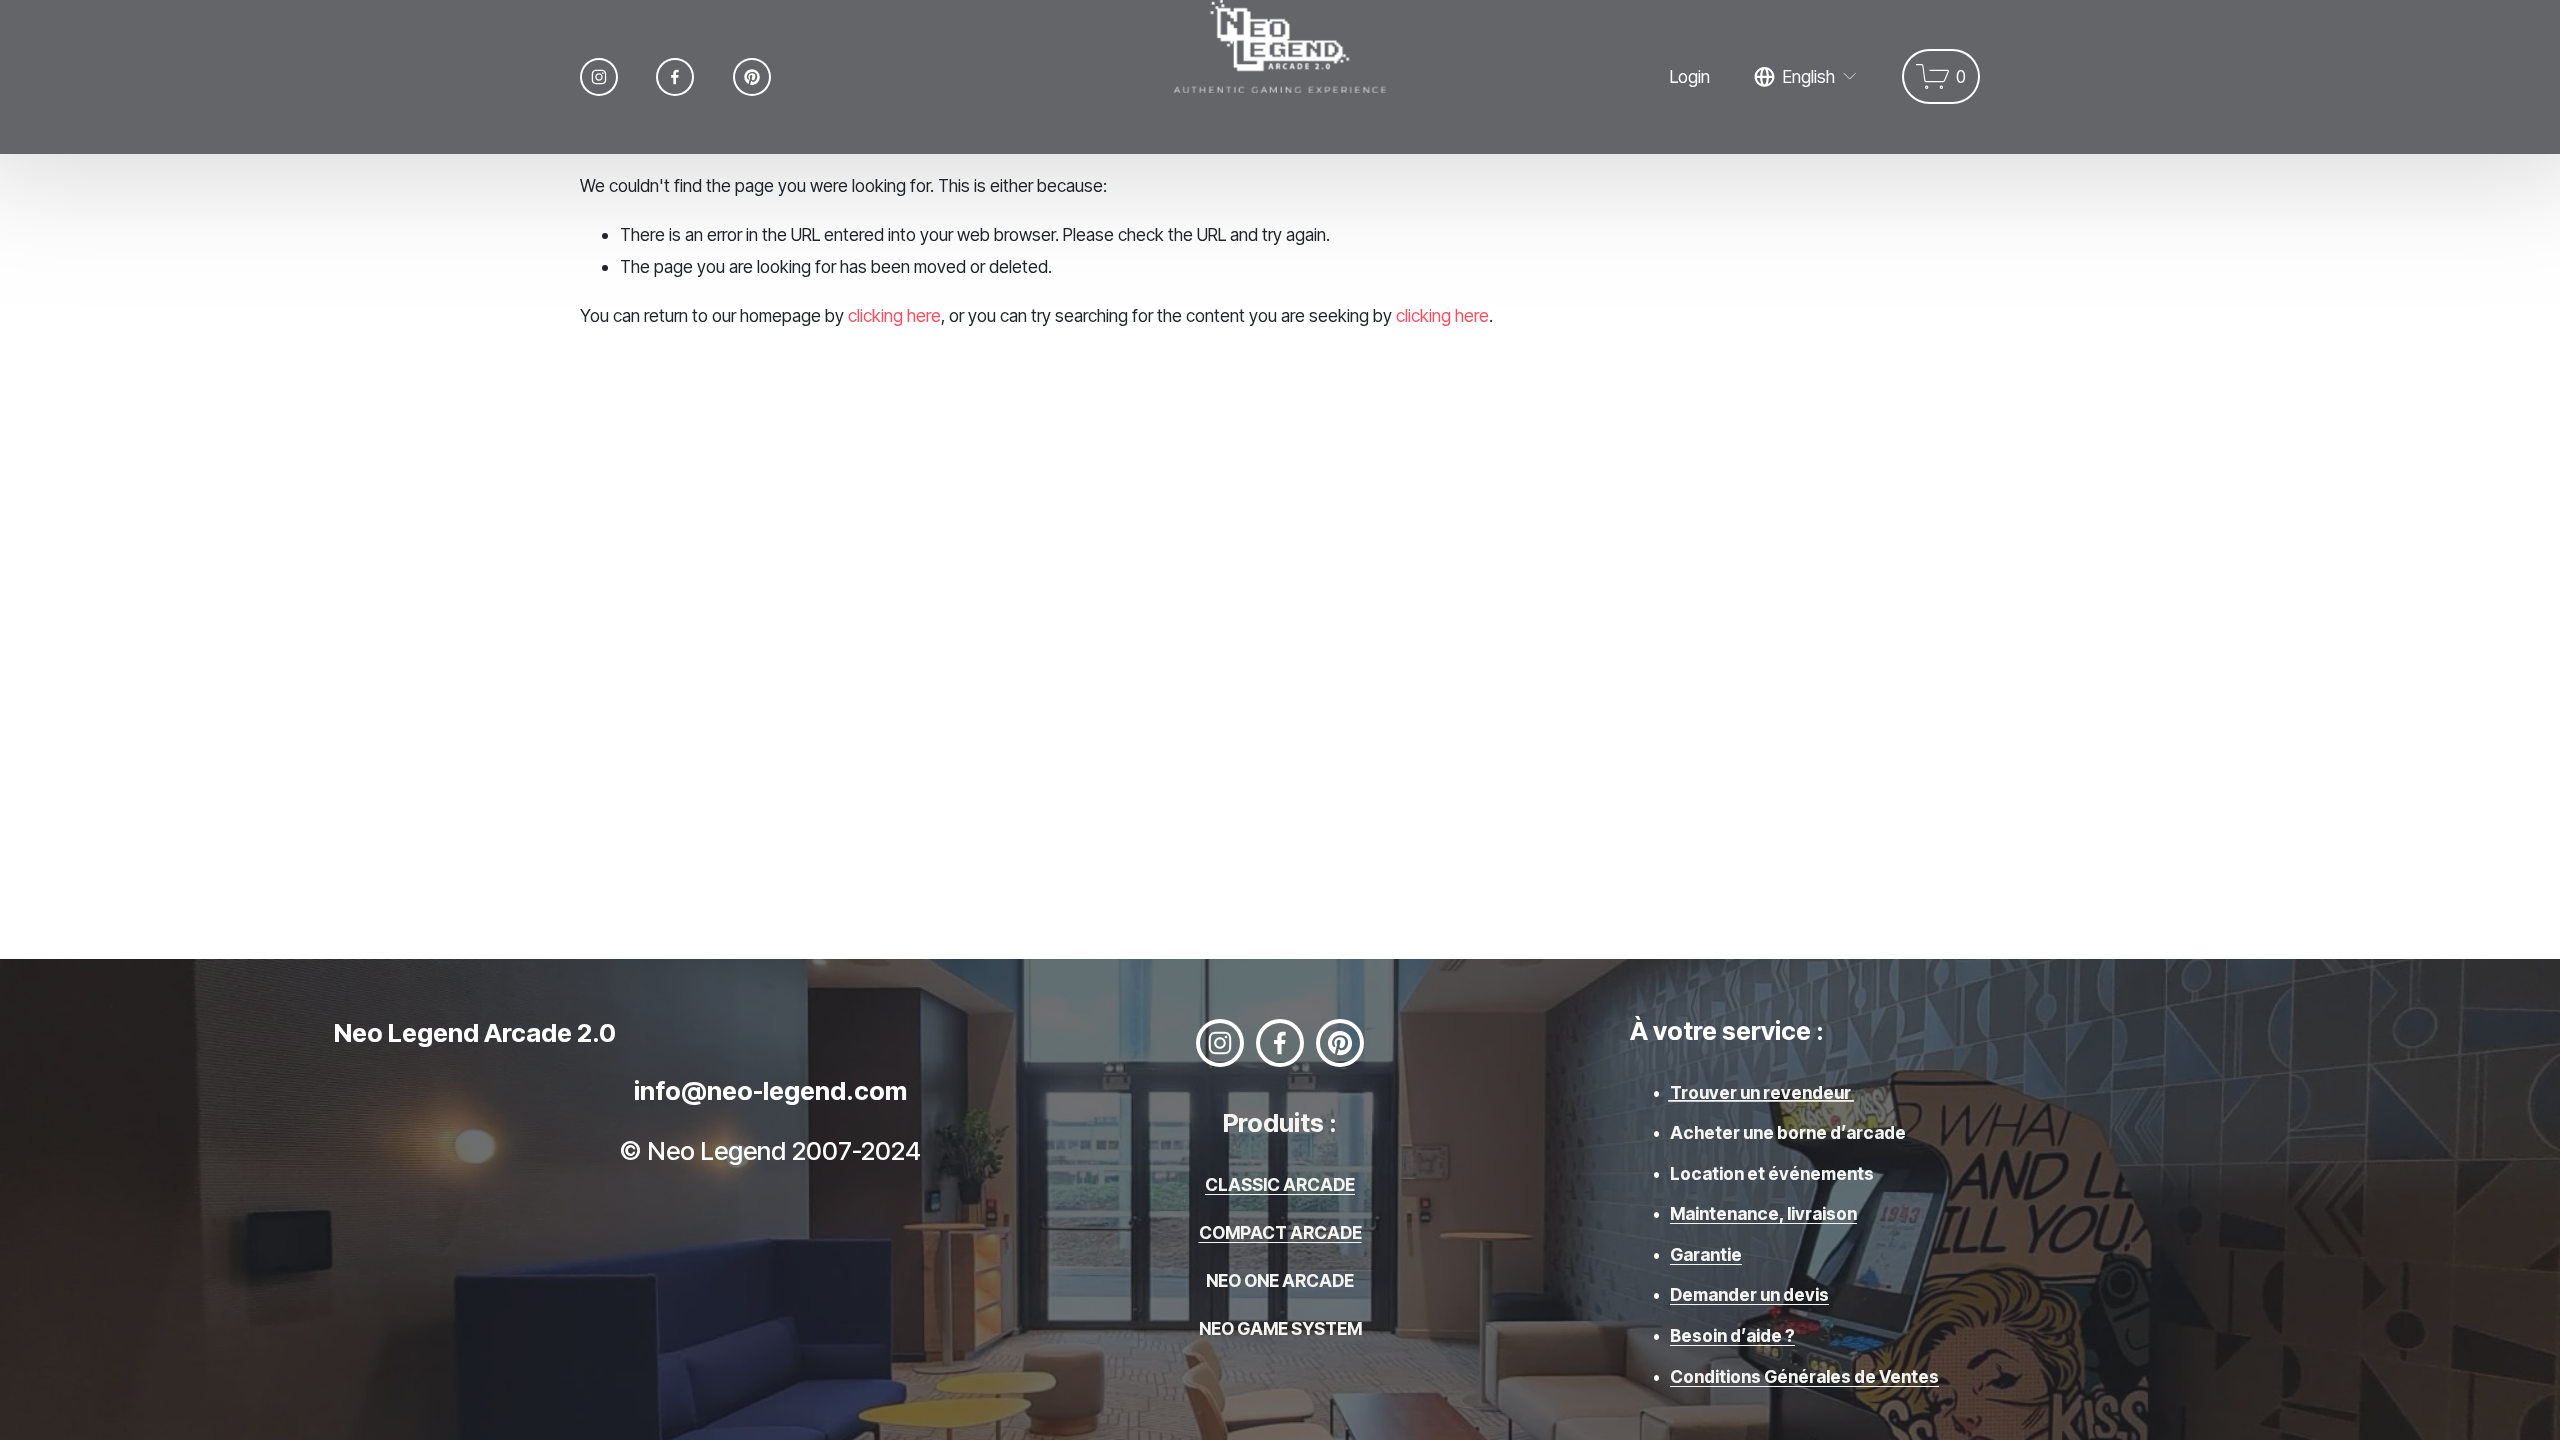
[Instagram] (599, 77)
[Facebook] (675, 77)
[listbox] (1806, 76)
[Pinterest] (752, 77)
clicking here (894, 315)
